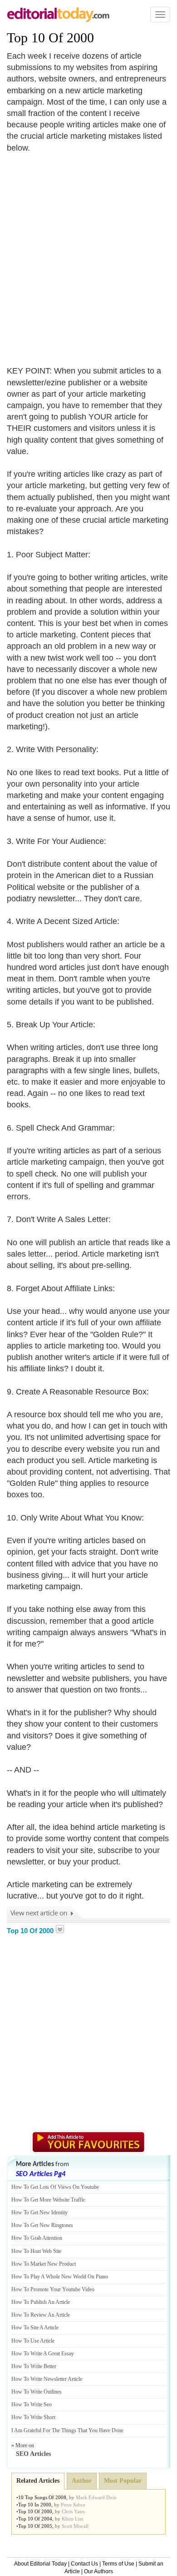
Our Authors (98, 2571)
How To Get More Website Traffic (48, 2200)
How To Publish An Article (41, 2302)
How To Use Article (33, 2341)
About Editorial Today (40, 2564)
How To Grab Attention (37, 2238)
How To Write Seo (32, 2404)
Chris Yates (73, 2511)
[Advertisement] (88, 254)
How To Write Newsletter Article (47, 2379)
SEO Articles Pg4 (41, 2174)
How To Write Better (34, 2366)
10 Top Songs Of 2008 (42, 2497)
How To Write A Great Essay (43, 2354)
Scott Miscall (75, 2526)
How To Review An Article (41, 2315)
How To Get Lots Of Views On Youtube (55, 2187)
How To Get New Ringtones (42, 2225)
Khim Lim (73, 2519)
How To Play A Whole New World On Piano (60, 2277)
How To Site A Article (35, 2328)
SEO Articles (33, 2454)
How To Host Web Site (36, 2251)
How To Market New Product (44, 2264)
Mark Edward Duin (96, 2497)
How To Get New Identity (39, 2212)
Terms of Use (118, 2564)
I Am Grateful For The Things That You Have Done (67, 2430)
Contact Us (84, 2564)
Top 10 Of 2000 (50, 38)
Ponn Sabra (73, 2505)
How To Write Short (33, 2417)
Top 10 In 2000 (35, 2505)
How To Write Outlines (37, 2392)
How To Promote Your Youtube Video (53, 2289)
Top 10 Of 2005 (35, 2526)
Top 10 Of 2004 (35, 2519)
